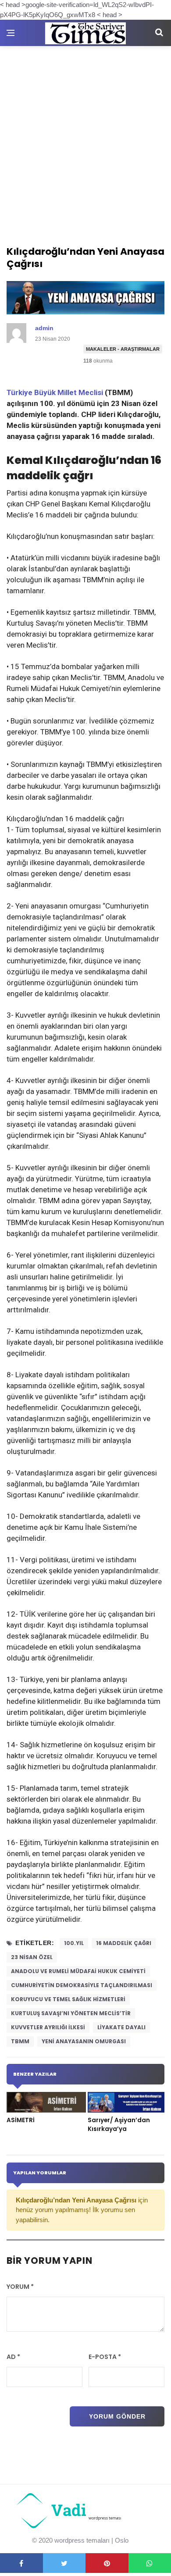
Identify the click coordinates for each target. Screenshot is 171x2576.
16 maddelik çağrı (124, 1943)
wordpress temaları (82, 2540)
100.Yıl (74, 1943)
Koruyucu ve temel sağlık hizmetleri (68, 1999)
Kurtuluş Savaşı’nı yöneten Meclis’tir (71, 2013)
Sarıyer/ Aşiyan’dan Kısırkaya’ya (119, 2125)
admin (44, 328)
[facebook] (21, 2563)
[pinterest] (107, 2563)
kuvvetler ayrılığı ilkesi (48, 2027)
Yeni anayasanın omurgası (84, 2041)
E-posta (105, 2357)
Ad (13, 2357)
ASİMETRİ (21, 2120)
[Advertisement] (85, 136)
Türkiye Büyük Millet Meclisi (55, 392)
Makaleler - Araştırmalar (123, 349)
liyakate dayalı (121, 2027)
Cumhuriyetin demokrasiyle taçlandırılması (82, 1985)
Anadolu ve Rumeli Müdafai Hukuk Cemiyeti (78, 1971)
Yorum (20, 2287)
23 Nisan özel (32, 1957)
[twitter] (64, 2563)
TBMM (20, 2041)
